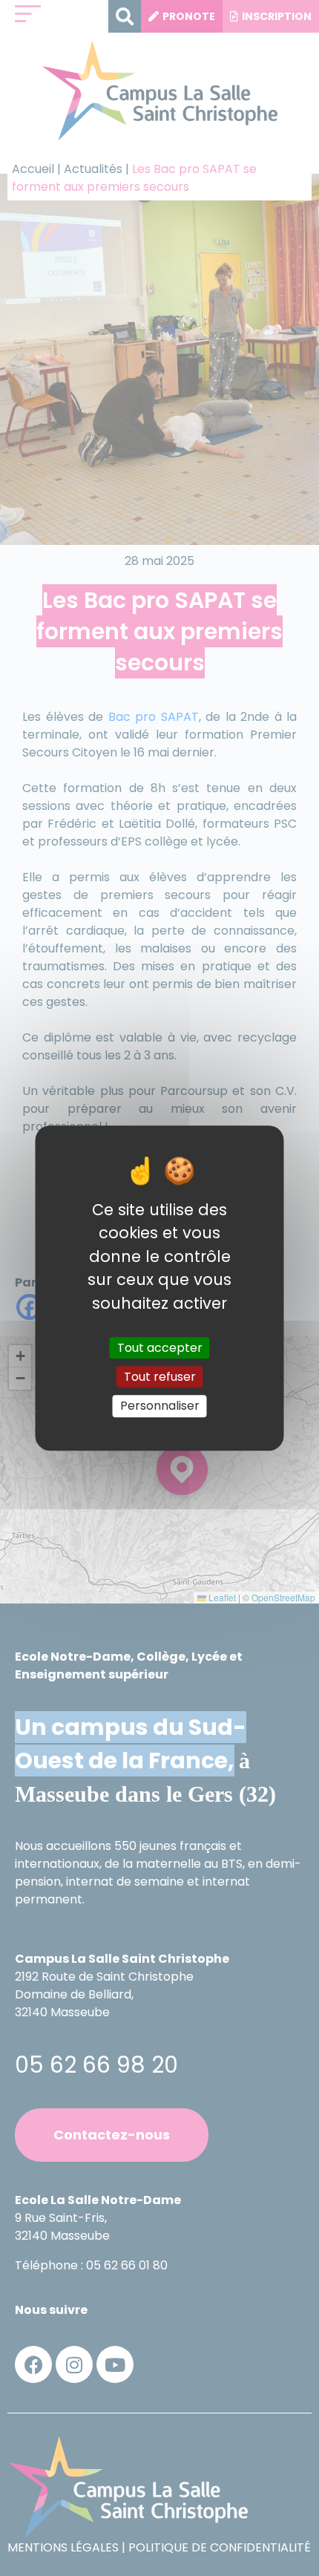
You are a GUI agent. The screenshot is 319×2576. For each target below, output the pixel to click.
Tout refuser (160, 1377)
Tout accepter (160, 1348)
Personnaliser (160, 1406)
